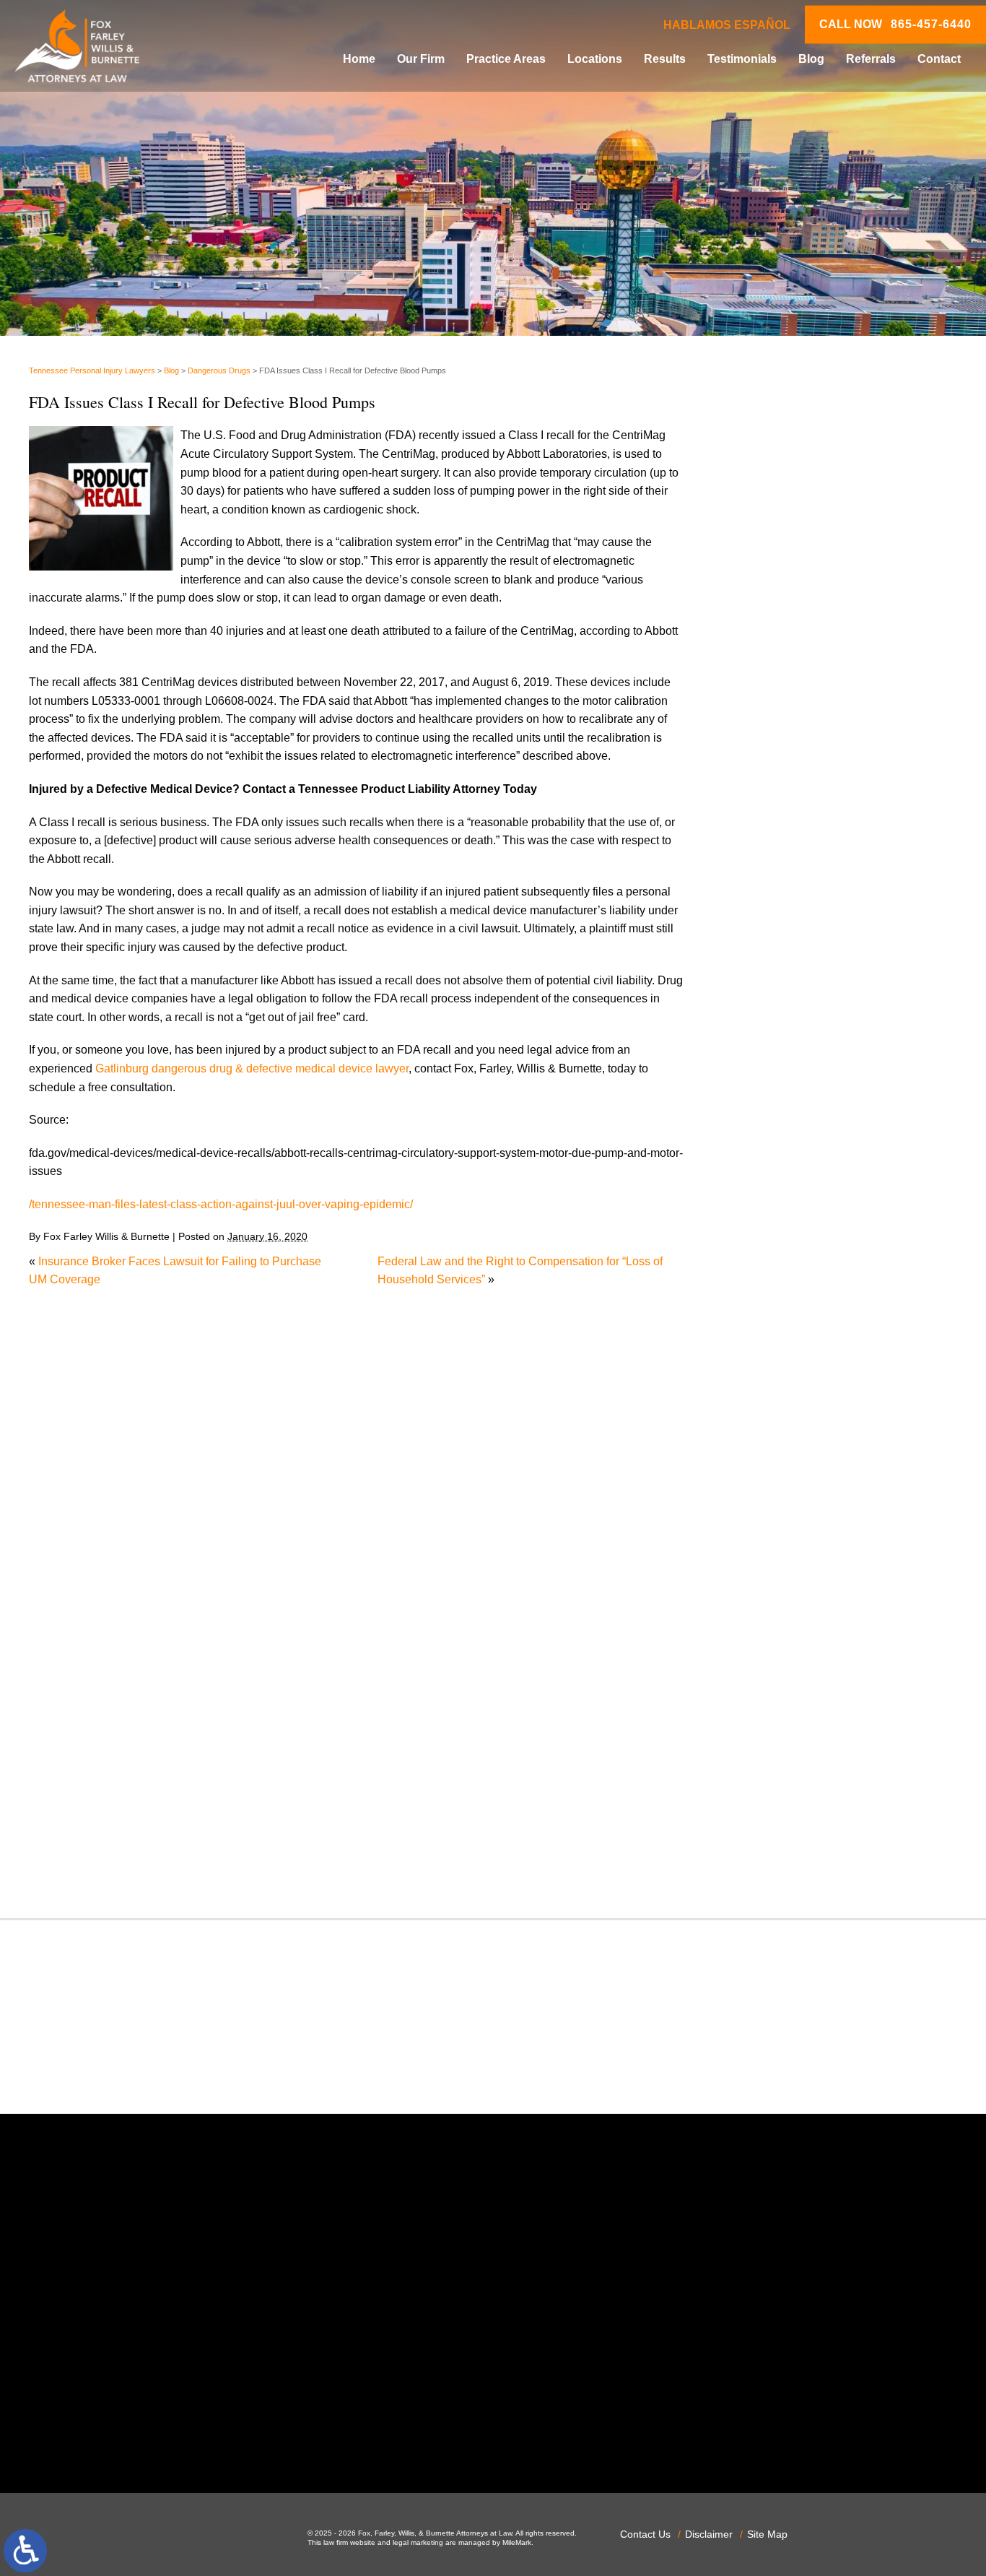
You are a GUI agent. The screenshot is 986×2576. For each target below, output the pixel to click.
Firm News (768, 1329)
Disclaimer (709, 2534)
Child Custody (777, 1311)
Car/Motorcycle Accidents (806, 1089)
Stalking (762, 1736)
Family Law (770, 1292)
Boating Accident (784, 1034)
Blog (811, 59)
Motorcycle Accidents (795, 1459)
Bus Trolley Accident (793, 1052)
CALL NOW (895, 25)
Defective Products (789, 1163)
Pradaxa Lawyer (782, 1606)
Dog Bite (763, 1219)
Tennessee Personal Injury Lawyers (92, 370)
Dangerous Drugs (219, 370)
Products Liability (785, 1662)
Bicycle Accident (783, 1015)
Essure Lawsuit (780, 1274)
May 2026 (766, 855)
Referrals (871, 59)
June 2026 (768, 836)
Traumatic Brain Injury (797, 1791)
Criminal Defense (785, 1126)
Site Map (767, 2534)
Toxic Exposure (780, 1773)
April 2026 (767, 873)
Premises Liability (786, 1625)
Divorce (760, 1200)
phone (206, 2434)
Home (359, 59)
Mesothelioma (777, 1440)
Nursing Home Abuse (795, 1514)
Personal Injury (779, 1570)
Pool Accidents (779, 1588)
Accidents (766, 978)
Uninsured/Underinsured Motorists (828, 1828)
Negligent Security (788, 1496)
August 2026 (773, 799)
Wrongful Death (781, 1866)
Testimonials (742, 59)
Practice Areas (506, 59)
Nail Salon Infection (791, 1477)
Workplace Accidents (794, 1847)
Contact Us (645, 2534)
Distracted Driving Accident (810, 1182)
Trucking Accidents (789, 1810)
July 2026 (765, 818)
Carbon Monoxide (786, 1107)
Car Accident (773, 1071)
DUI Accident (774, 1256)
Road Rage (770, 1681)
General (761, 1348)
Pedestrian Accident (792, 1552)
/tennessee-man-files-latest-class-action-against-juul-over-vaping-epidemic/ (221, 1204)
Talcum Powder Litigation (805, 1755)
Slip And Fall (773, 1699)
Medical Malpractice (792, 1422)
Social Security (779, 1718)
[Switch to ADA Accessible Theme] (25, 2551)
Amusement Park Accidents (811, 997)
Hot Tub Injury (776, 1385)
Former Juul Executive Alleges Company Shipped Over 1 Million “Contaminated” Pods (845, 580)
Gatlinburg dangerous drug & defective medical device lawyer (252, 1068)
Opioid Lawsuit (779, 1533)
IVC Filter (765, 1404)
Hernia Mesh (773, 1367)
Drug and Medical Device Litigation (830, 1237)
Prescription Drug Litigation (810, 1643)
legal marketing (418, 2542)
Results (665, 59)
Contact (939, 59)
